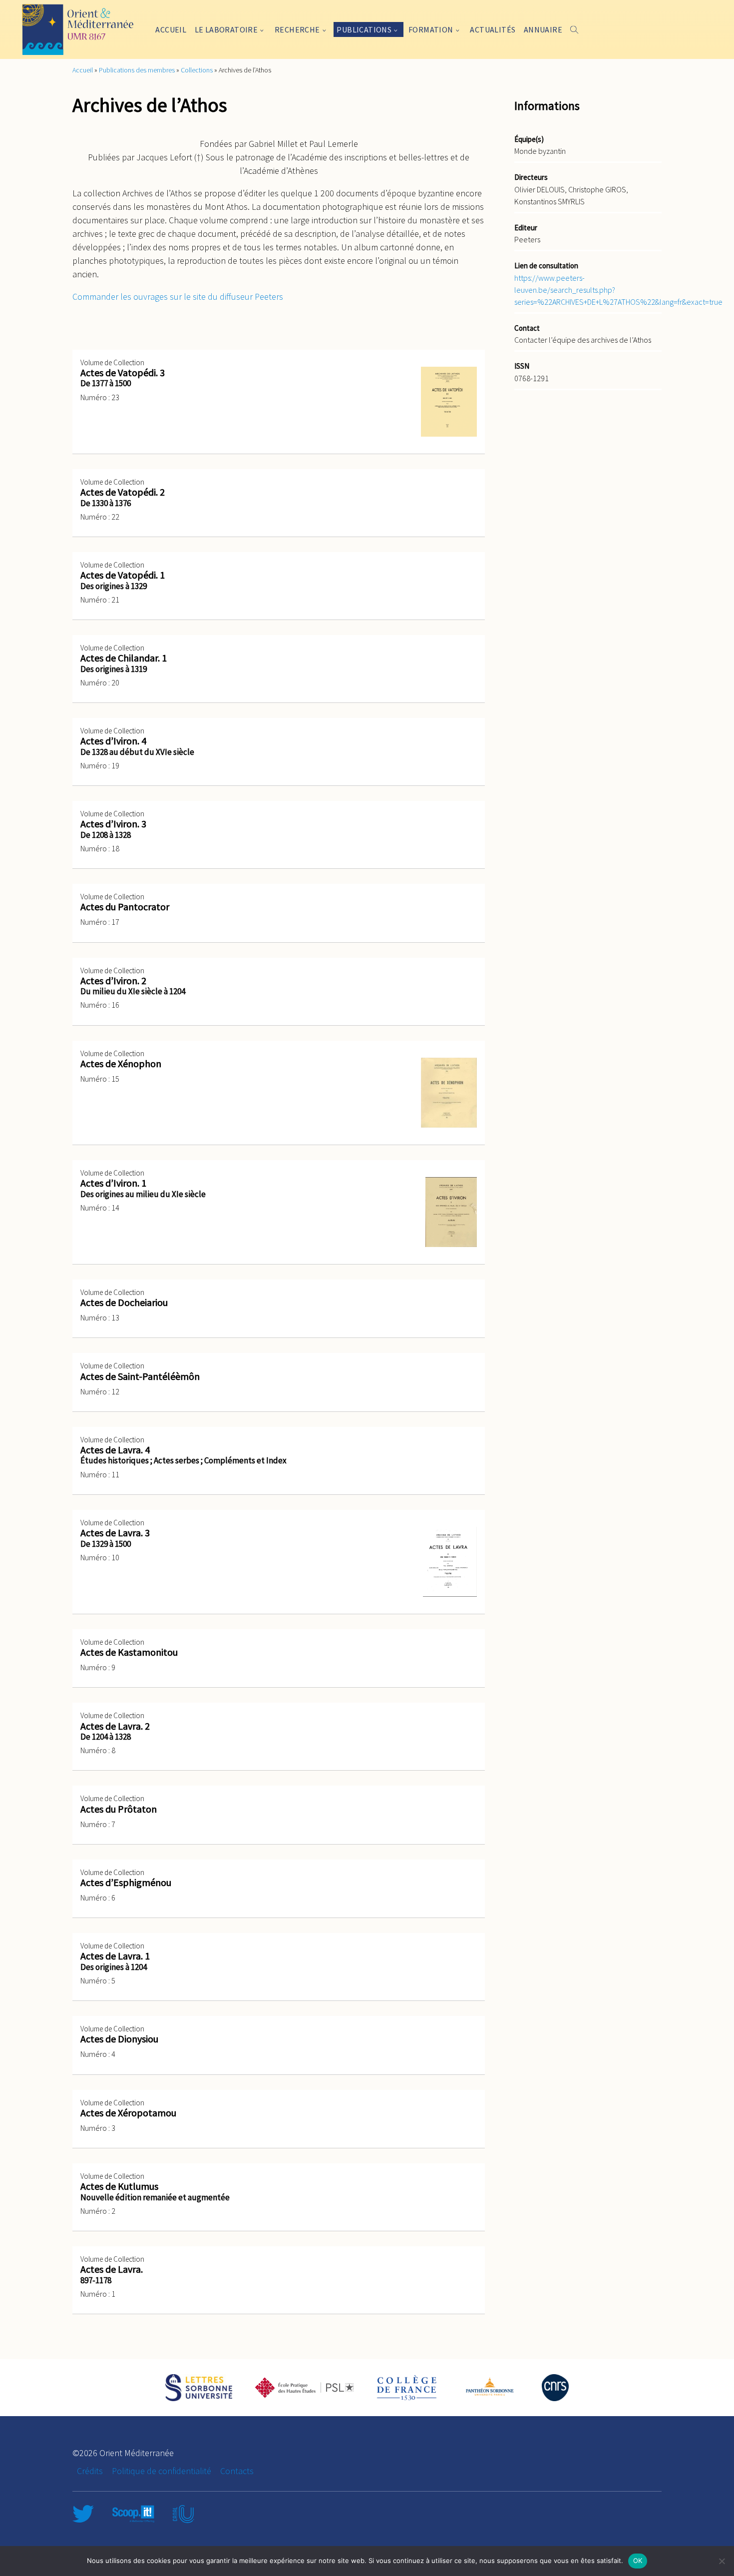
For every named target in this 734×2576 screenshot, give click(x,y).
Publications (364, 29)
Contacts (237, 2471)
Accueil (171, 29)
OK (638, 2561)
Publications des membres (137, 70)
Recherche (297, 29)
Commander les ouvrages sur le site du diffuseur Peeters (178, 297)
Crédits (90, 2471)
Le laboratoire (226, 29)
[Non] (722, 2561)
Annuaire (543, 29)
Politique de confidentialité (162, 2471)
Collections (197, 70)
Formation (431, 29)
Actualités (493, 29)
